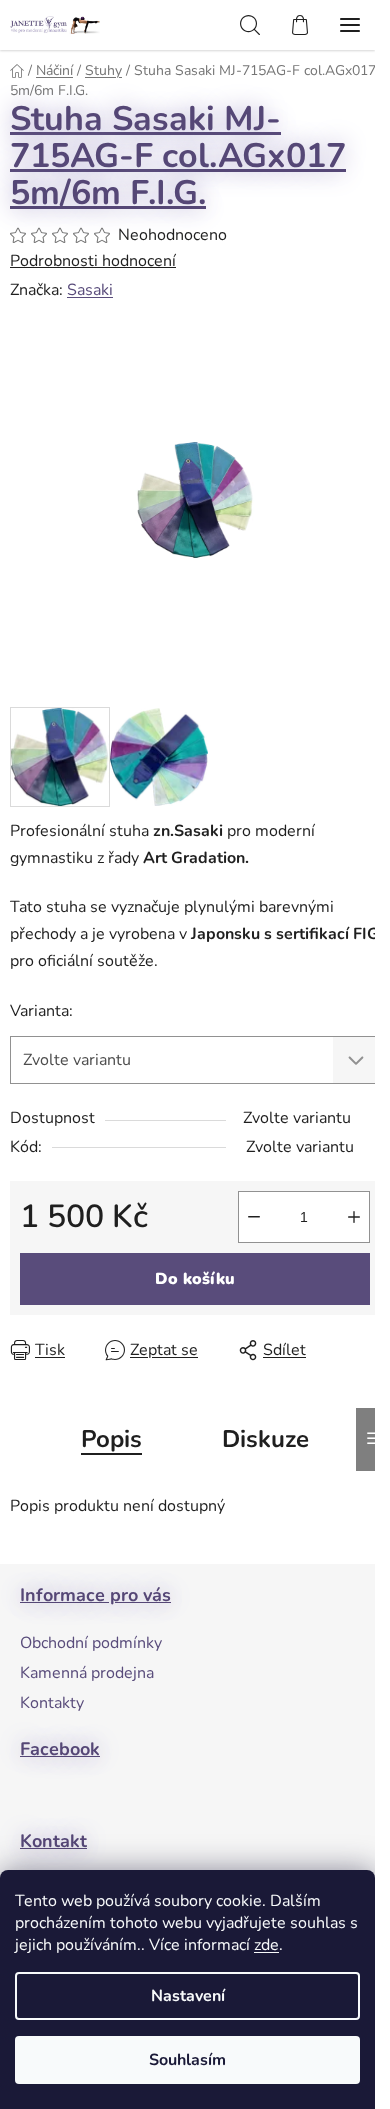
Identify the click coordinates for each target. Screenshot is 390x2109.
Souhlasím (187, 2060)
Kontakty (52, 1703)
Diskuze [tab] (265, 1439)
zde (266, 1945)
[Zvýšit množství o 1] (354, 1217)
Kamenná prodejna (87, 1673)
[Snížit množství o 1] (254, 1217)
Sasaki (90, 290)
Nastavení (188, 1996)
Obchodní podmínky (91, 1643)
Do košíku (195, 1279)
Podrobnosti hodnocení (93, 261)
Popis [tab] (111, 1439)
